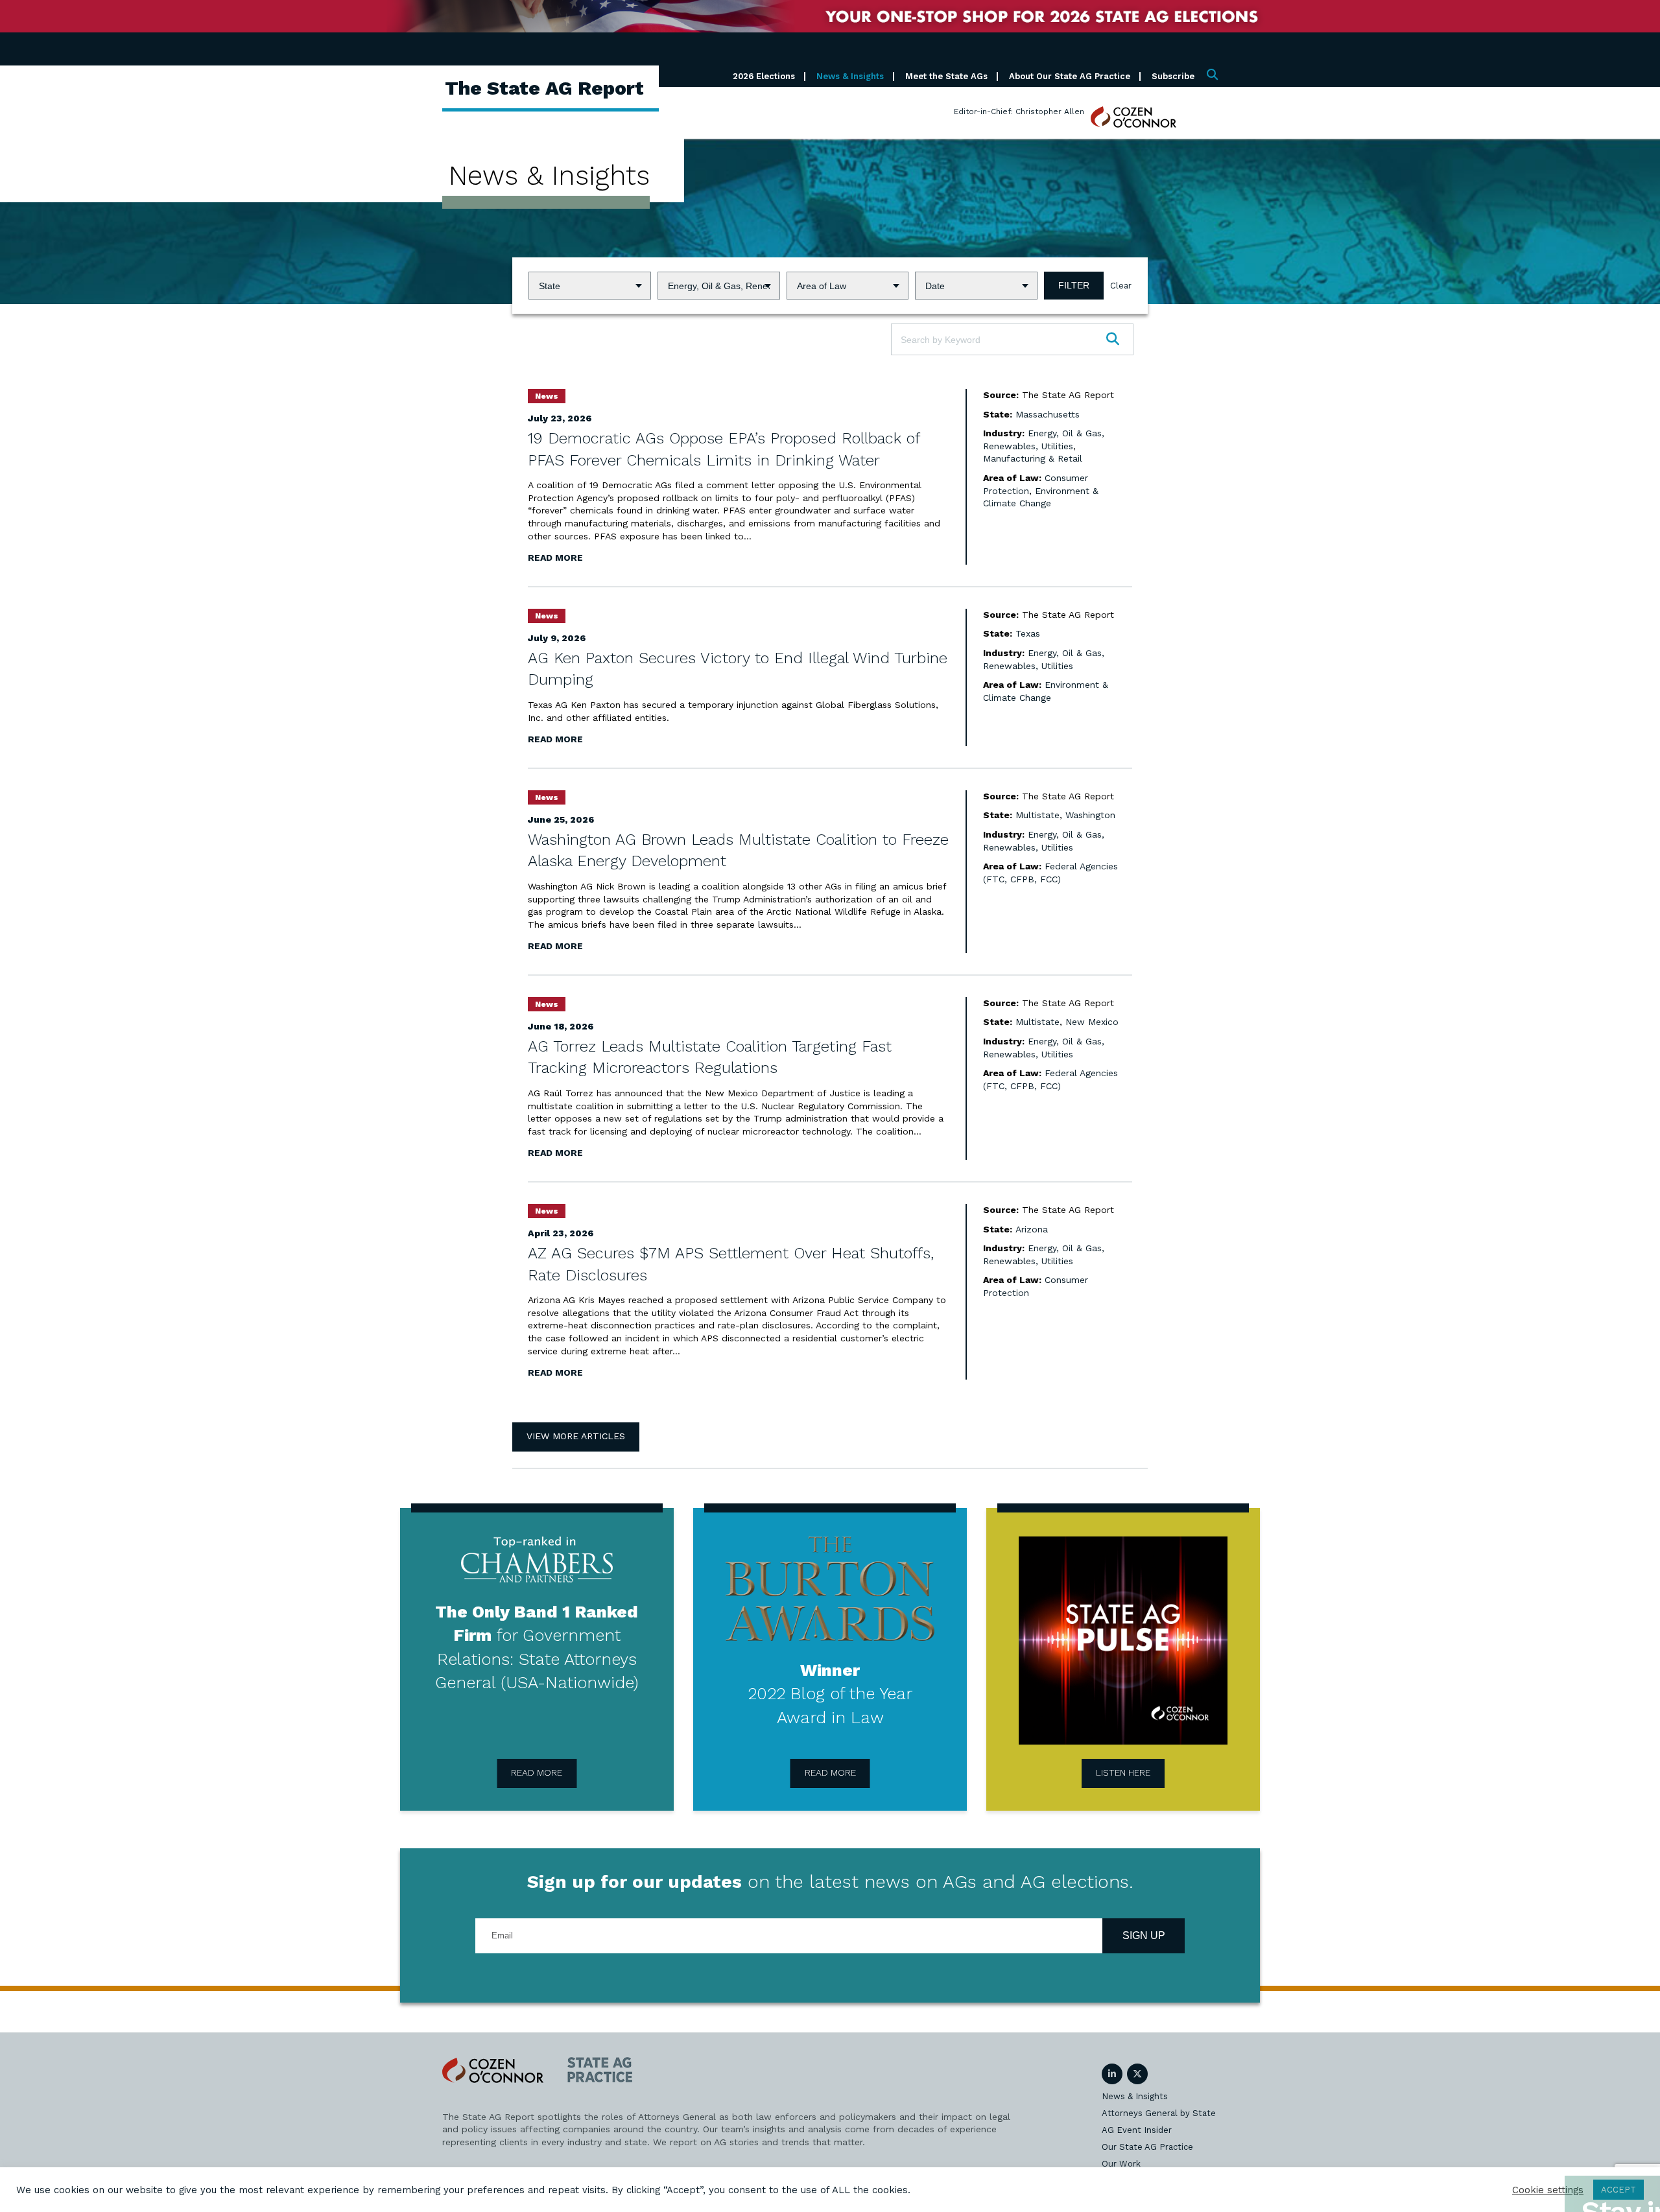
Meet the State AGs (946, 76)
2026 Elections (764, 76)
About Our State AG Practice (1070, 76)
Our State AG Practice (1147, 2147)
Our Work (1121, 2164)
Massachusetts (1048, 414)
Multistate (1037, 815)
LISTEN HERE (1123, 1772)
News (547, 396)
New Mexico (1092, 1022)
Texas (1028, 633)
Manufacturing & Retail (1033, 458)
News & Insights (850, 76)
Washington (1090, 815)
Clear (1121, 286)
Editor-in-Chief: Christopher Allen (1019, 112)
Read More (555, 558)
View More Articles (576, 1436)
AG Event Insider (1137, 2130)
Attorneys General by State (1159, 2113)
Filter (1074, 285)
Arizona (1032, 1229)
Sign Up (1144, 1935)
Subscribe (1173, 76)
